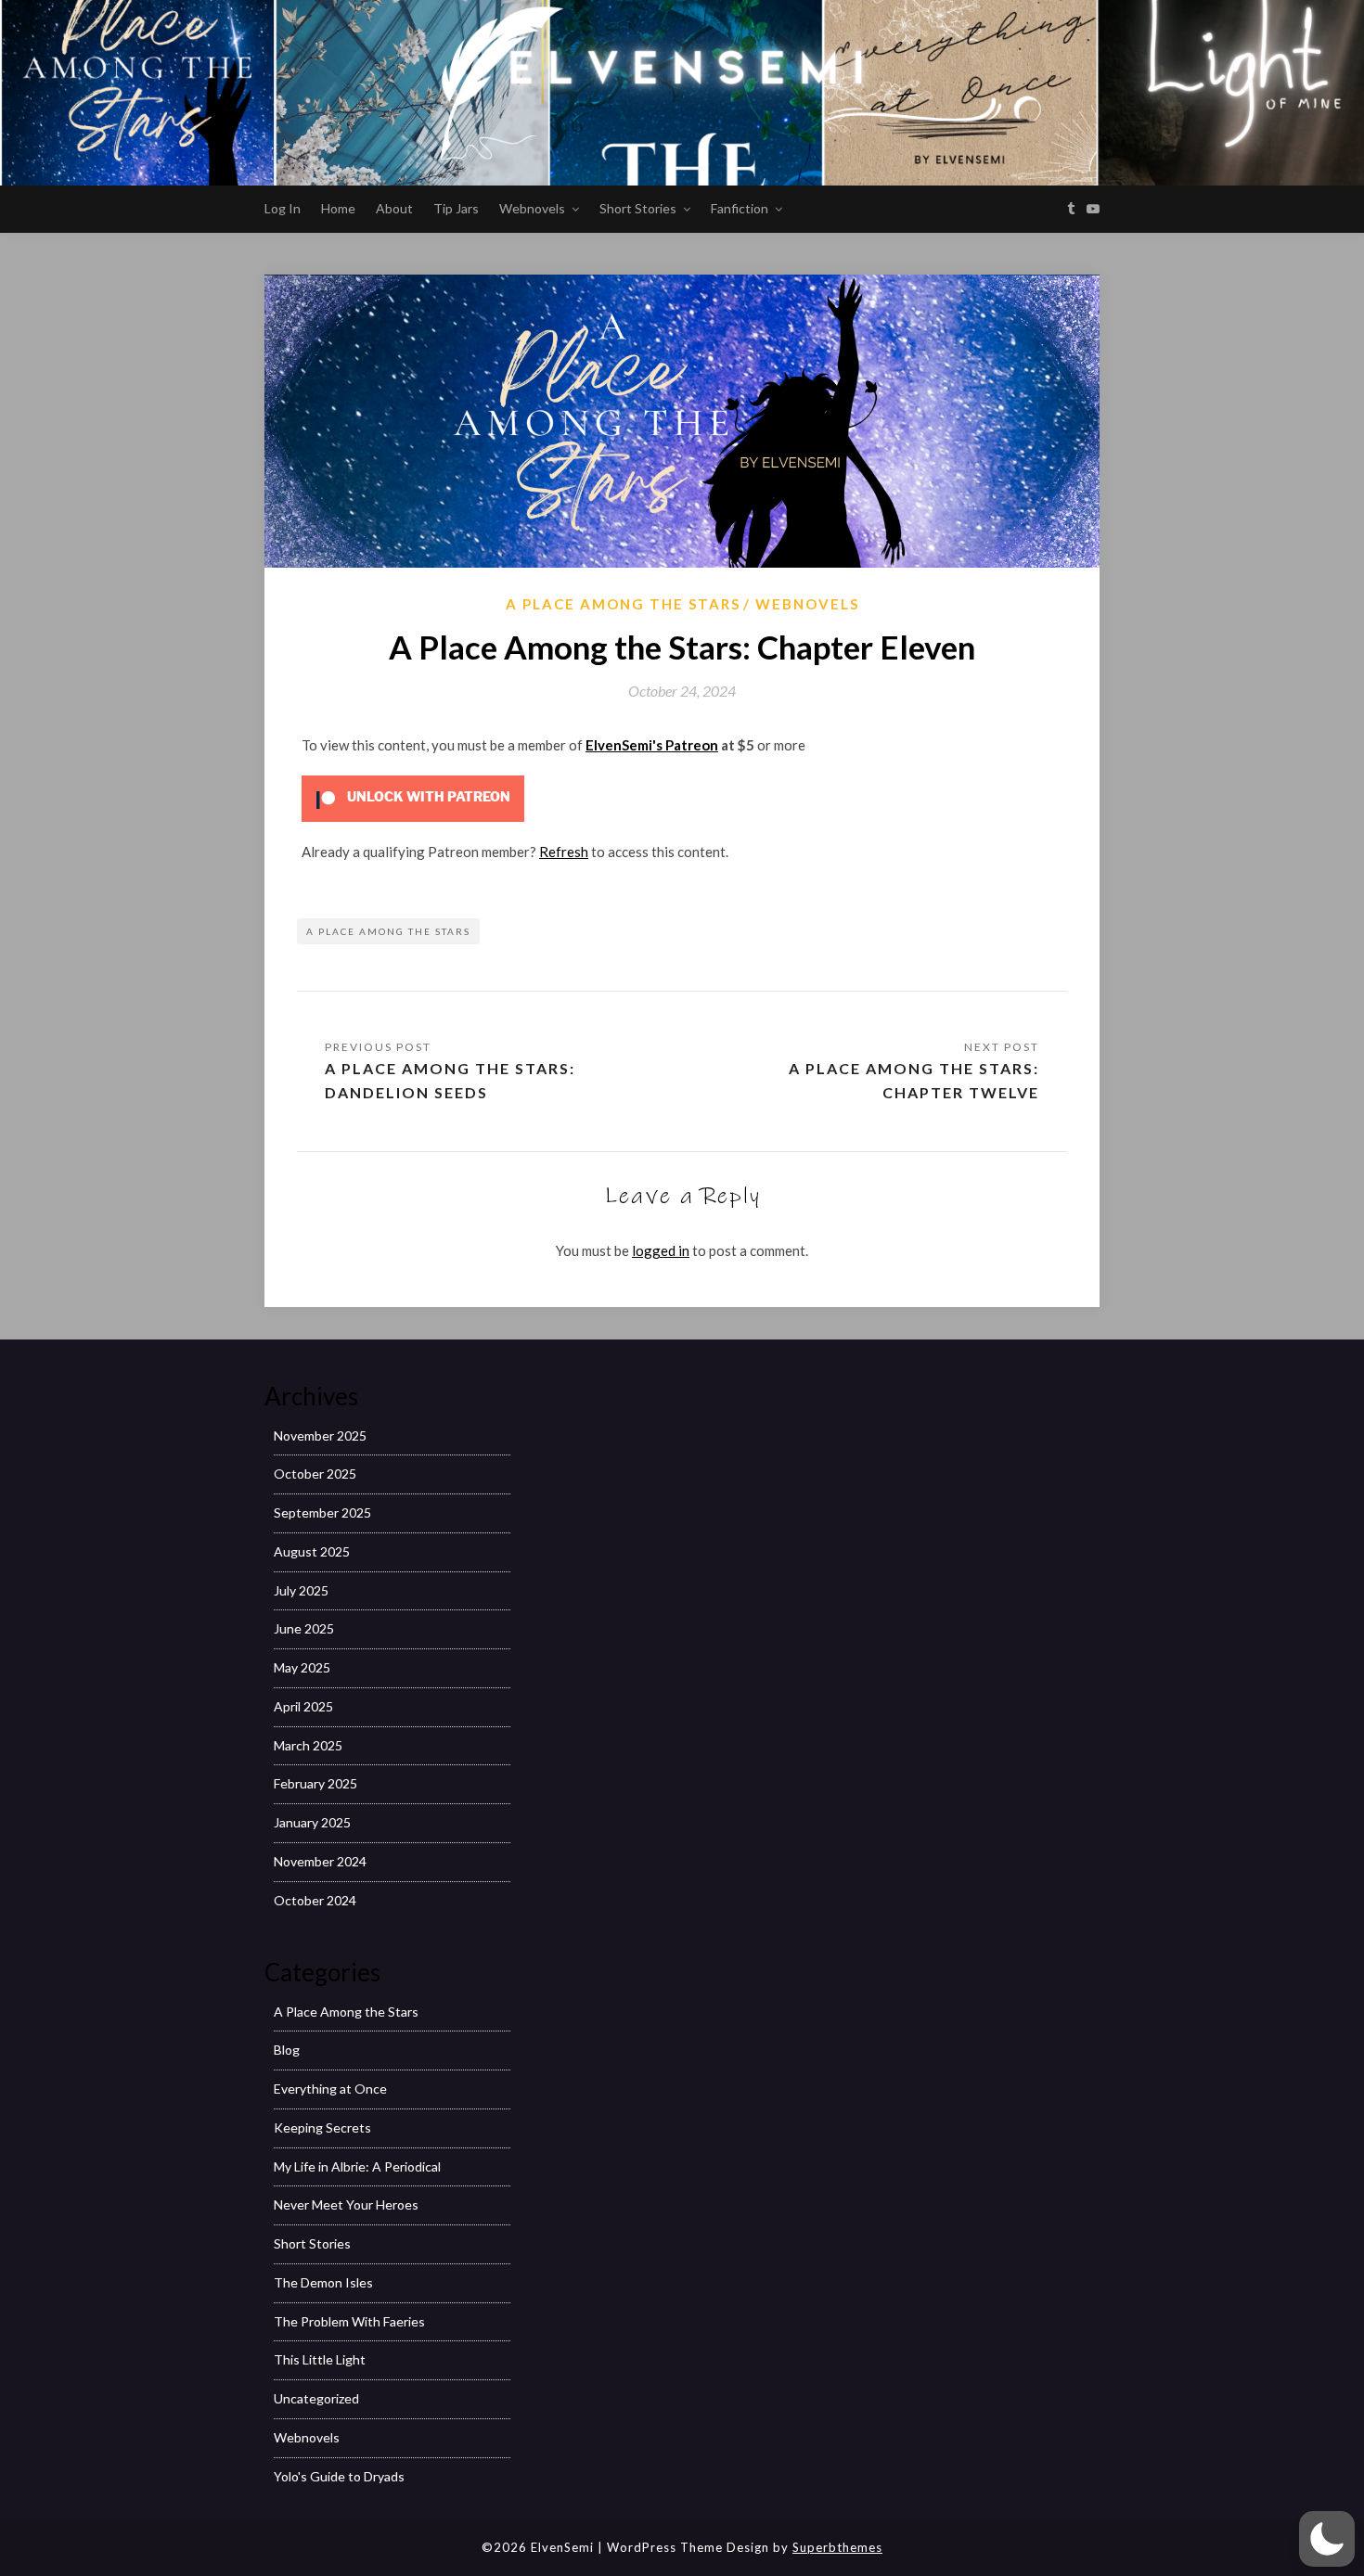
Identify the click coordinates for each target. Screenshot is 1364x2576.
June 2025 (304, 1628)
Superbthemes (837, 2547)
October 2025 (315, 1474)
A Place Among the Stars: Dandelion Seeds (450, 1080)
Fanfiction (740, 208)
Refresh (564, 852)
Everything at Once (330, 2089)
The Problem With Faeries (349, 2321)
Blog (287, 2050)
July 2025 (301, 1590)
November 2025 (320, 1435)
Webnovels (532, 208)
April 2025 (303, 1706)
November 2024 (320, 1861)
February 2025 (315, 1783)
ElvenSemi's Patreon (652, 745)
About (394, 208)
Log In (283, 208)
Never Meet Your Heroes (346, 2204)
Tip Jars (456, 208)
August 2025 (312, 1551)
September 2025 (322, 1512)
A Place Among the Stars (623, 604)
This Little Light (320, 2359)
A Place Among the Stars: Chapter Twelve (914, 1080)
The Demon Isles (323, 2282)
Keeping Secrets (322, 2127)
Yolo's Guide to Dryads (339, 2476)
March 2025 (308, 1745)
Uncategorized (316, 2398)
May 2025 (302, 1667)
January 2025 (312, 1822)
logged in (661, 1250)
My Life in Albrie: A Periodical (357, 2166)
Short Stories (638, 208)
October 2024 (315, 1900)
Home (338, 208)
